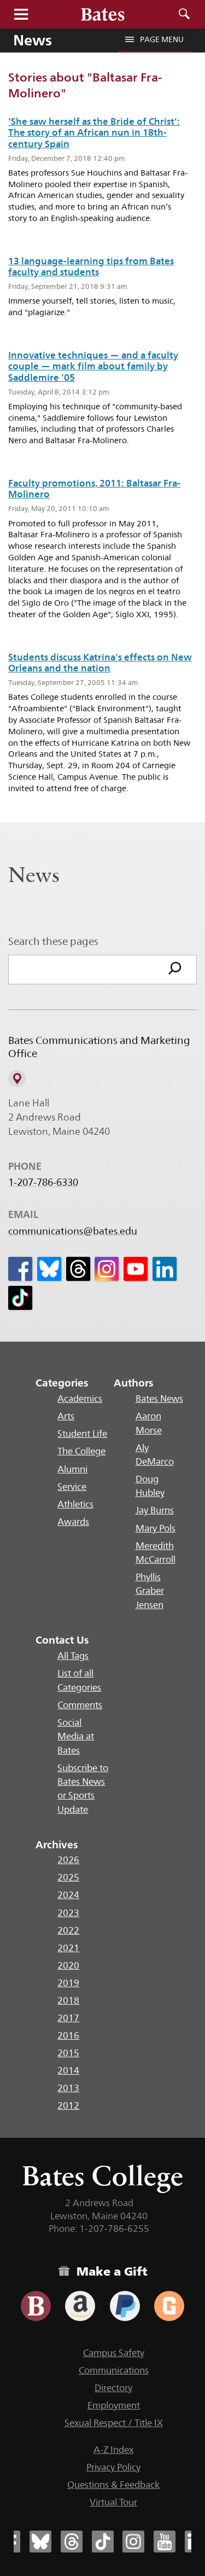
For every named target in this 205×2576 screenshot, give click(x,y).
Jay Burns (155, 1510)
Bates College (102, 2176)
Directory (113, 2388)
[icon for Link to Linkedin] (165, 1269)
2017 (68, 2018)
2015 (68, 2053)
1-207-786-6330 (43, 1182)
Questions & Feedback (113, 2485)
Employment (114, 2405)
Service (72, 1487)
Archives (57, 1844)
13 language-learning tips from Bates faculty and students (91, 266)
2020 (68, 1965)
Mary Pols (156, 1528)
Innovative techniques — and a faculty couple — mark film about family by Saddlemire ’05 (93, 366)
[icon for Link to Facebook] (20, 1269)
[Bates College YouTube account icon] (165, 2542)
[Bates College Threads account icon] (72, 2542)
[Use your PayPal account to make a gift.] (125, 2306)
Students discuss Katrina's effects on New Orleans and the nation (100, 663)
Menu (21, 14)
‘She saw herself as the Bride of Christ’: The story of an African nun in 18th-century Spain (94, 133)
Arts (66, 1416)
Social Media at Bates (76, 1736)
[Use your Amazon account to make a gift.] (80, 2306)
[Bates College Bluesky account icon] (40, 2542)
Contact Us (62, 1640)
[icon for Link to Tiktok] (20, 1298)
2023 (68, 1913)
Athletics (75, 1504)
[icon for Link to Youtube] (136, 1269)
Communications (114, 2370)
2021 (68, 1948)
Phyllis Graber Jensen (150, 1591)
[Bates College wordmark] (103, 14)
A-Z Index (113, 2450)
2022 (68, 1930)
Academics (80, 1399)
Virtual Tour (113, 2502)
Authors (134, 1383)
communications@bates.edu (73, 1231)
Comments (80, 1705)
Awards (73, 1522)
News (33, 40)
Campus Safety (114, 2353)
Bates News (159, 1399)
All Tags (73, 1656)
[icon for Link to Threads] (78, 1269)
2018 (68, 2000)
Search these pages (53, 941)
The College (81, 1451)
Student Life (82, 1434)
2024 (68, 1895)
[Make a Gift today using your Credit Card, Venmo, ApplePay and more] (36, 2306)
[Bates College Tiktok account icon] (103, 2542)
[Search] (175, 970)
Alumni (72, 1469)
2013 (68, 2088)
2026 (68, 1860)
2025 (68, 1877)
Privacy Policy (113, 2467)
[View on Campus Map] (17, 1078)
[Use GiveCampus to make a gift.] (169, 2306)
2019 (68, 1983)
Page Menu (162, 39)
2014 (68, 2070)
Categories (62, 1383)
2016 (68, 2035)
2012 (68, 2105)
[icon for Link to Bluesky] (49, 1269)
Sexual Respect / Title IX (114, 2423)
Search (184, 14)
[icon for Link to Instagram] (107, 1269)
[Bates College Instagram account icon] (133, 2542)
